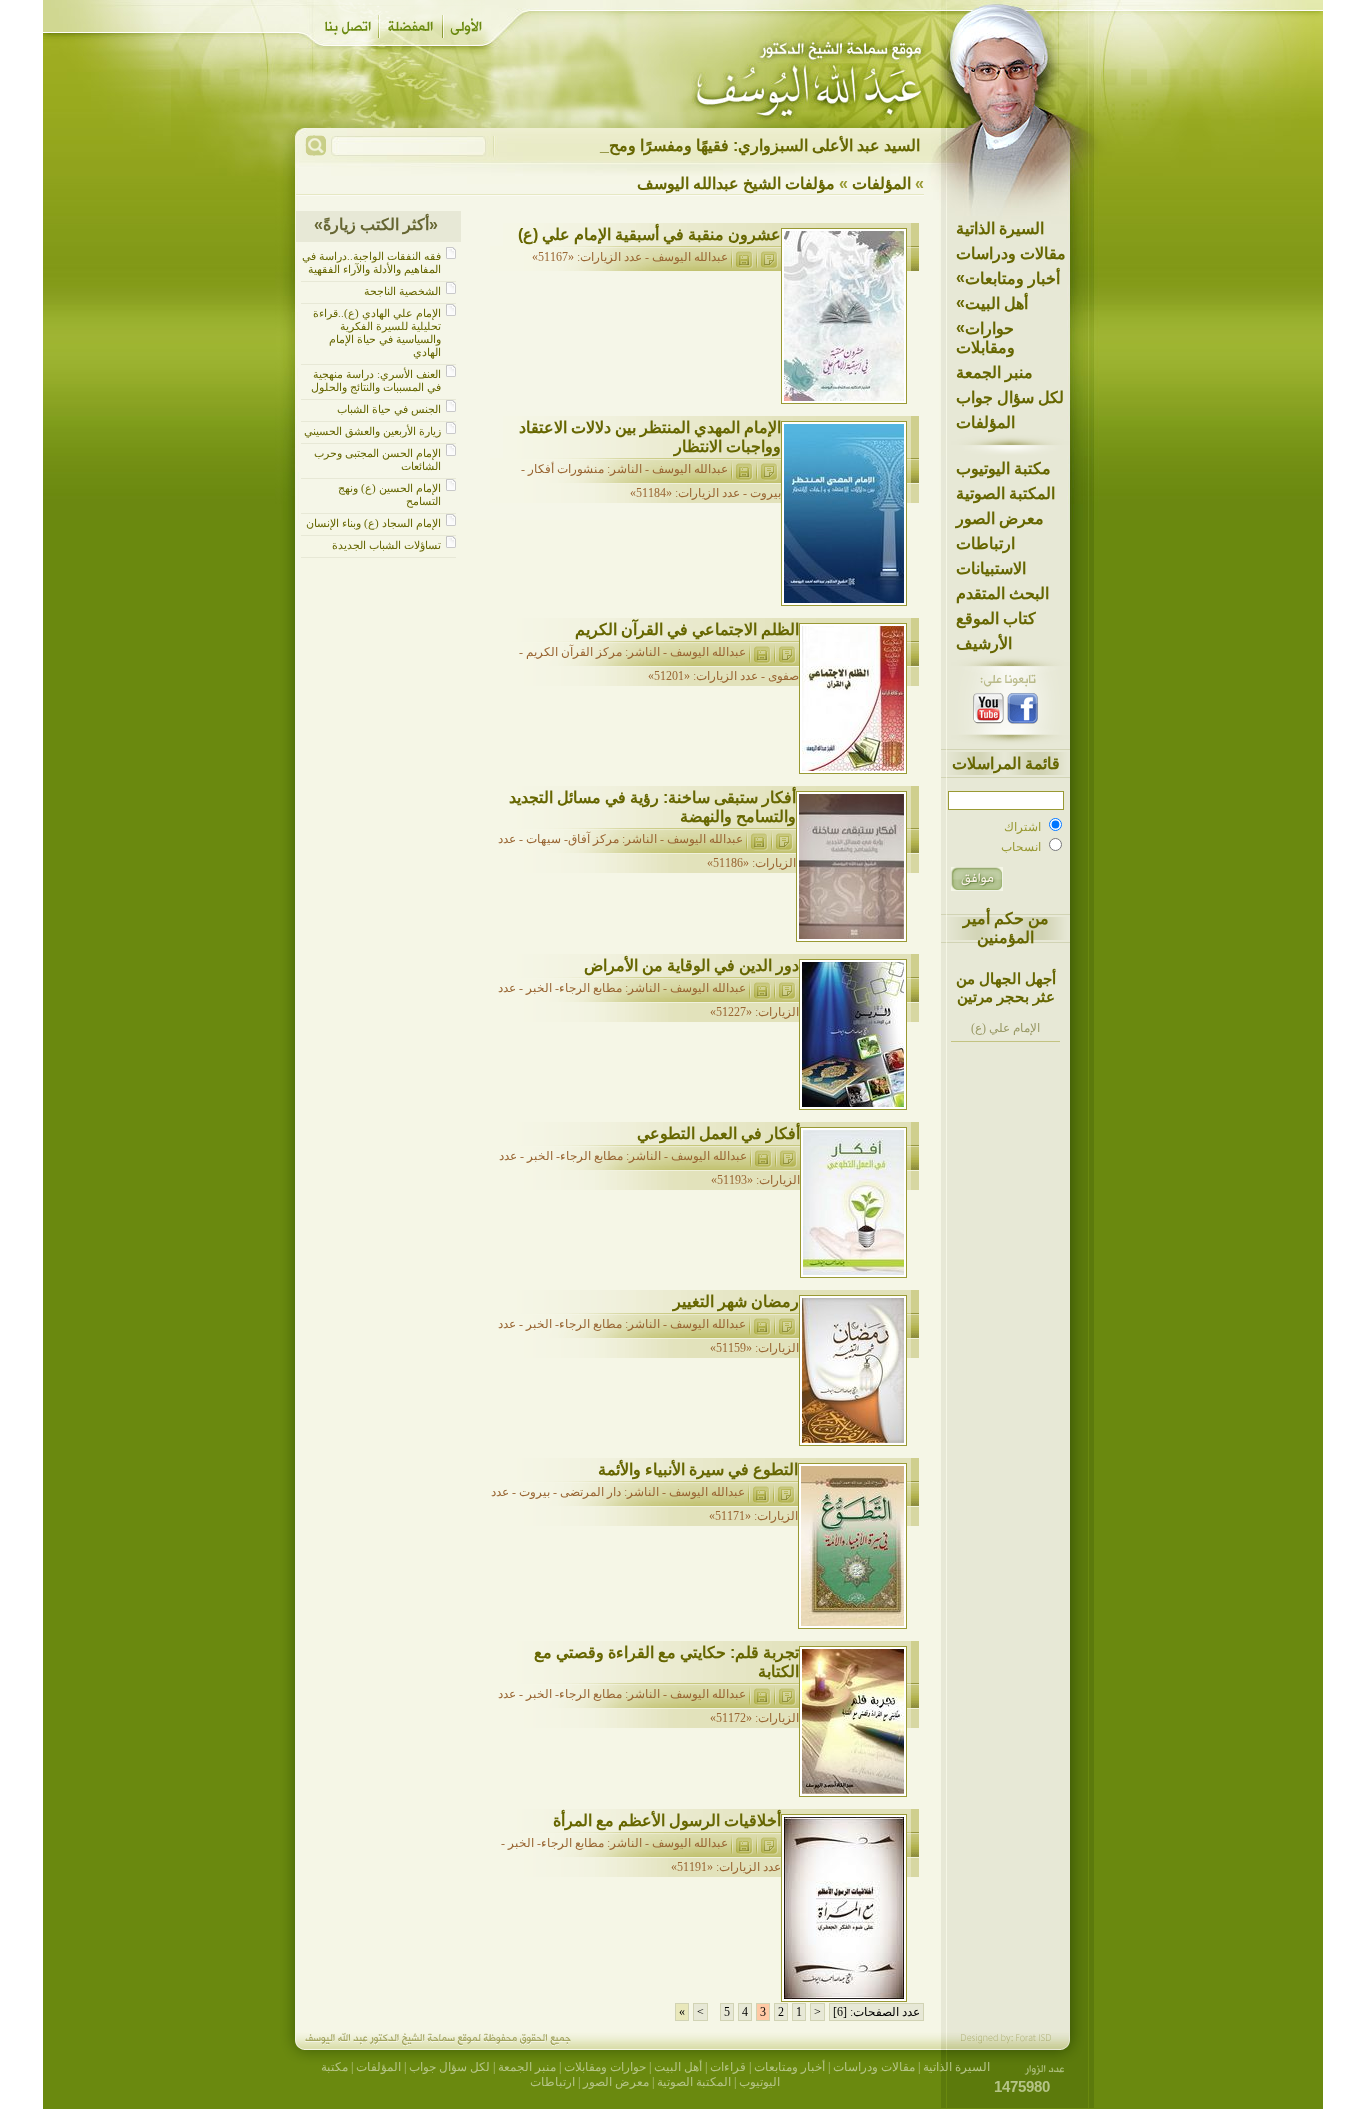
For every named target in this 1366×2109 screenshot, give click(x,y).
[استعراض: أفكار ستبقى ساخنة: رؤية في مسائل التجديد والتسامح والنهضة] (783, 839)
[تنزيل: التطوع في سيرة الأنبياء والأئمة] (760, 1492)
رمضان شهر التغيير (736, 1301)
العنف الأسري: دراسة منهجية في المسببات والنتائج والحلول (376, 380)
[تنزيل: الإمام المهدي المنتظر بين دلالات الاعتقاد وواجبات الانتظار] (743, 469)
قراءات (728, 2067)
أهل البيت (992, 303)
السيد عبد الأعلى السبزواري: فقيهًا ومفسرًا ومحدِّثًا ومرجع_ (727, 145)
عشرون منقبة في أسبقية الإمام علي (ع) (649, 234)
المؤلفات (985, 422)
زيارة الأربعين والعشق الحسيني (372, 431)
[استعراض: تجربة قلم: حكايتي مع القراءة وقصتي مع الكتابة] (786, 1694)
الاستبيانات (991, 568)
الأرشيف (984, 643)
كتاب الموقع (996, 618)
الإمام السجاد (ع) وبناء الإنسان (373, 523)
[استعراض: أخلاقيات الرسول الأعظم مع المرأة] (768, 1843)
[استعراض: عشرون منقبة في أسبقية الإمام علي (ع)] (768, 257)
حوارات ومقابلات (985, 337)
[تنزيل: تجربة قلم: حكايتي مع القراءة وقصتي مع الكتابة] (761, 1694)
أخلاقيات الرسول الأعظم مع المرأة (667, 1820)
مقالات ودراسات (1011, 253)
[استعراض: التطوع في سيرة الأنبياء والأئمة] (785, 1492)
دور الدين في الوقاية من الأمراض (691, 965)
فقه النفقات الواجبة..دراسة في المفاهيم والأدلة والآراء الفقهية (371, 262)
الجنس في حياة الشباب (389, 409)
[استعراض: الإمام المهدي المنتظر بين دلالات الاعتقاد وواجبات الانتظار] (768, 469)
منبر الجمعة (994, 372)
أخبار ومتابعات (1008, 278)
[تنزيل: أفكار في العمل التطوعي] (762, 1156)
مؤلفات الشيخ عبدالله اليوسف (736, 183)
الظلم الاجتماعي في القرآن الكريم (687, 629)
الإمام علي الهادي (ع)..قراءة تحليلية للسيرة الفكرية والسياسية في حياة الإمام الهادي (377, 332)
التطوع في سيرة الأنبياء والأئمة (698, 1469)
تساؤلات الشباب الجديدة (386, 545)
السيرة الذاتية (1000, 228)
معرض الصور (1000, 518)
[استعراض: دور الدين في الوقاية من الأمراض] (786, 988)
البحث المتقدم (1002, 593)
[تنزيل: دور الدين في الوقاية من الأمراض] (761, 988)
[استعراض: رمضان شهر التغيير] (786, 1324)
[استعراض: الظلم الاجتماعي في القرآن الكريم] (786, 652)
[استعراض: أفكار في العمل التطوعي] (787, 1156)
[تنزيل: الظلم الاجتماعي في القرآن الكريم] (761, 652)
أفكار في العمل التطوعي (718, 1133)
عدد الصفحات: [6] (876, 2012)
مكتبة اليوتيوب (1003, 468)
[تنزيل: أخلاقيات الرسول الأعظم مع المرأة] (743, 1843)
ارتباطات (985, 543)
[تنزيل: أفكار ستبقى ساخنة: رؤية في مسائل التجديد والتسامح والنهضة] (758, 839)
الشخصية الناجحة (402, 291)
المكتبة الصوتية (1005, 493)
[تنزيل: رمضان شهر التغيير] (761, 1324)
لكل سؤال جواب (1010, 397)
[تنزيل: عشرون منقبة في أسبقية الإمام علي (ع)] (743, 257)
